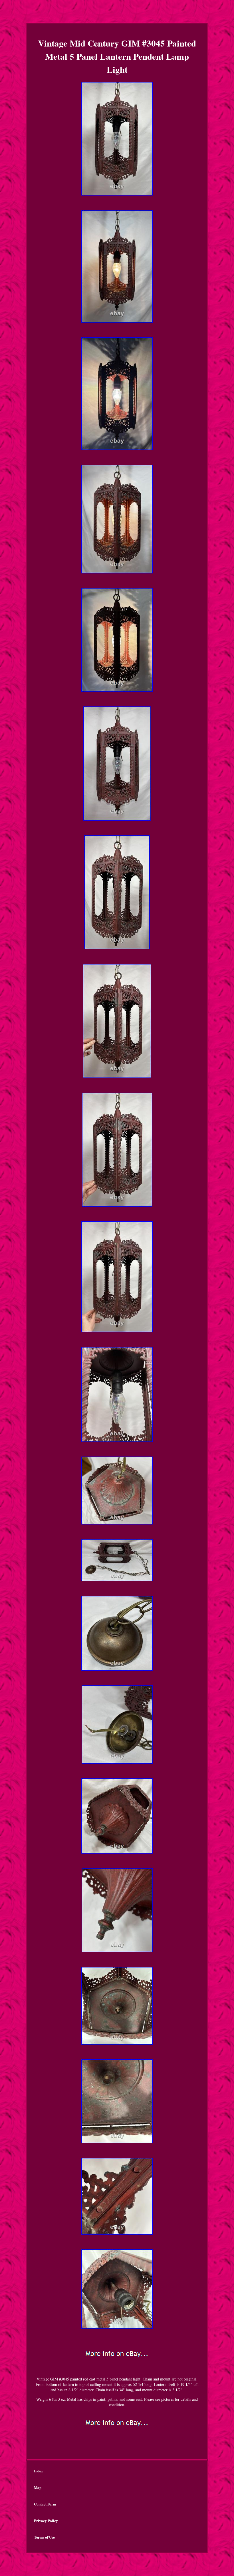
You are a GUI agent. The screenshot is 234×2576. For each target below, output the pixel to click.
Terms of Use (44, 2537)
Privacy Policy (46, 2520)
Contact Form (45, 2504)
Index (39, 2471)
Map (38, 2487)
